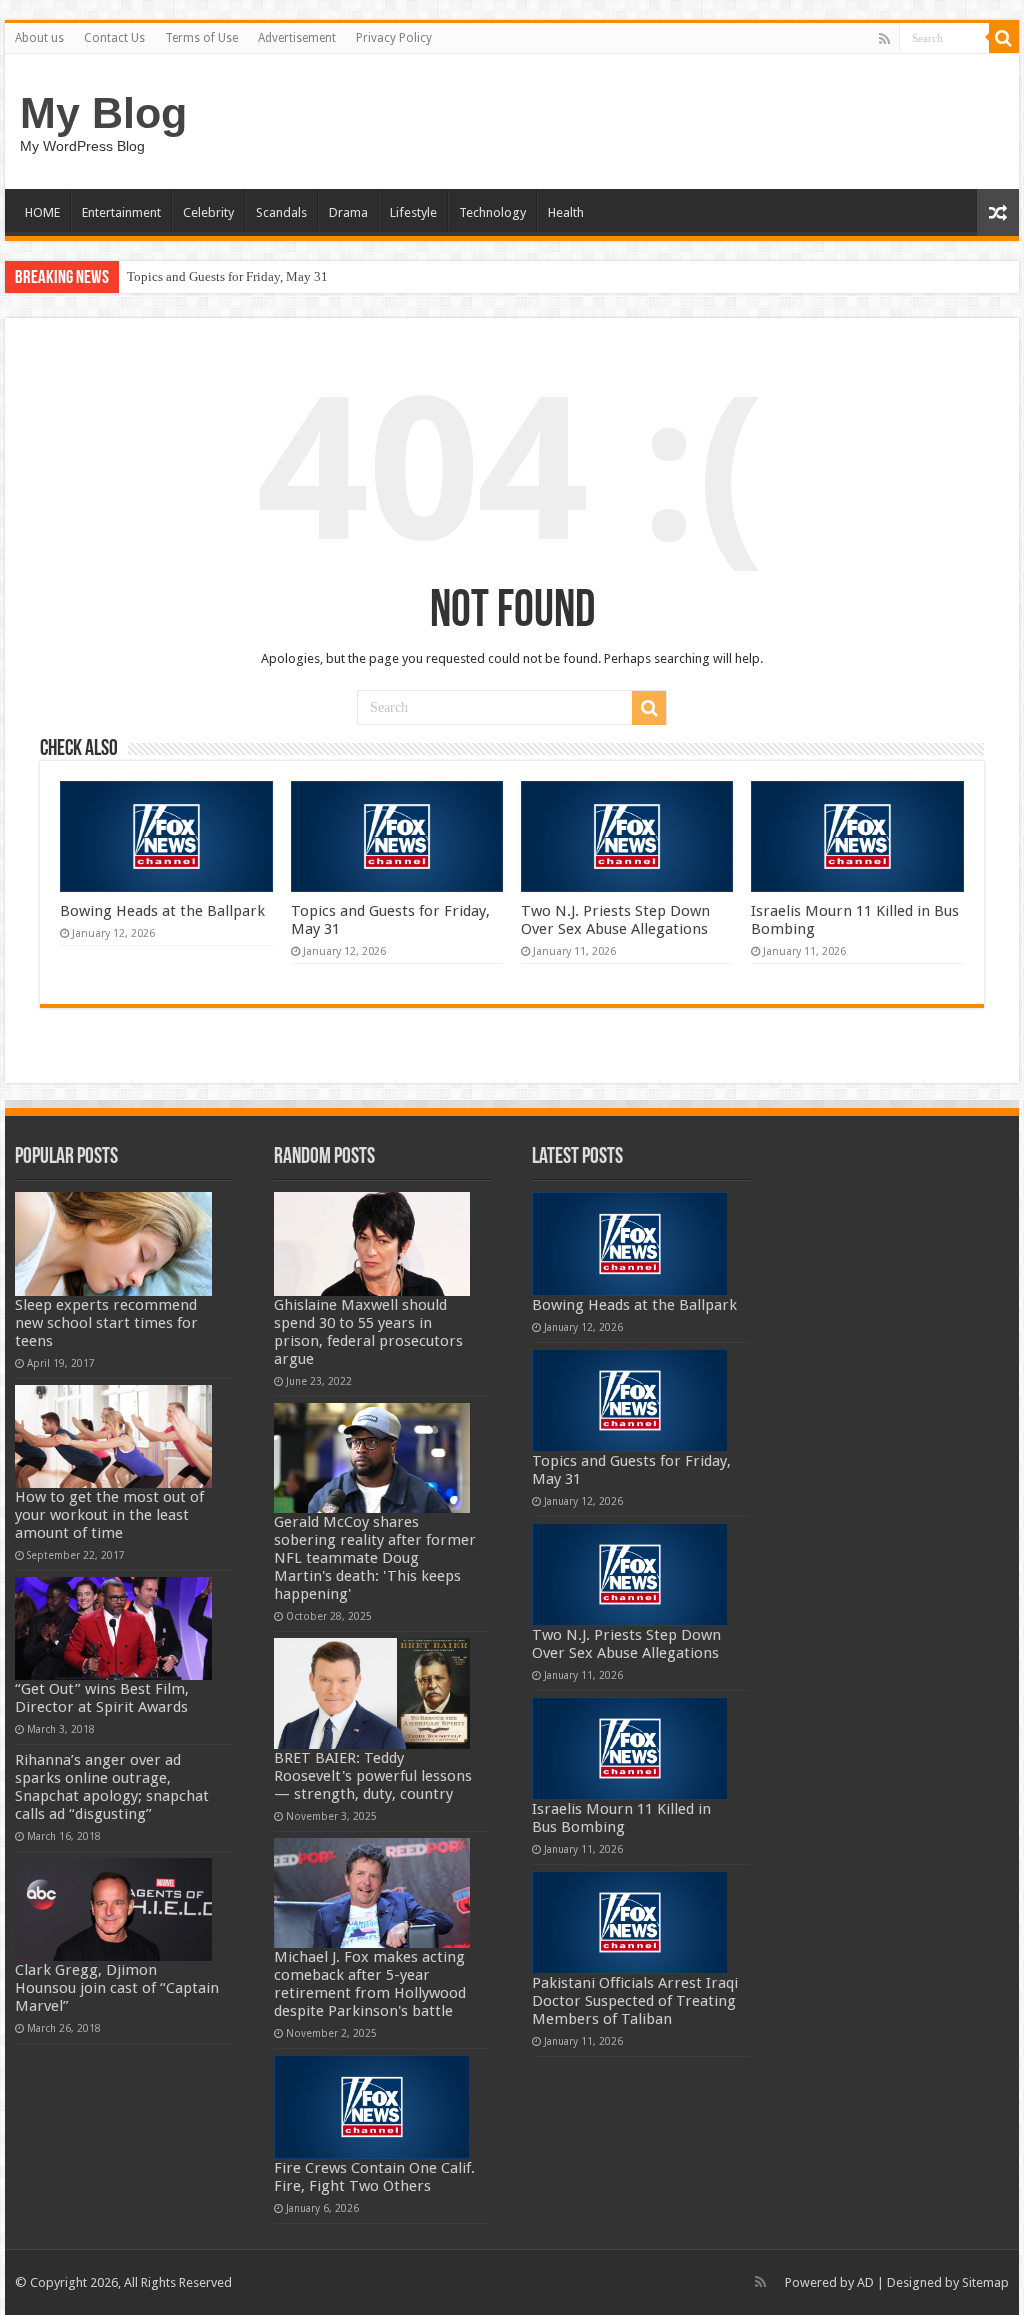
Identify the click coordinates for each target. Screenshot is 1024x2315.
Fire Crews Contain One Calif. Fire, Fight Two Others (374, 2177)
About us (39, 38)
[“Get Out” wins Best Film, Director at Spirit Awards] (113, 1628)
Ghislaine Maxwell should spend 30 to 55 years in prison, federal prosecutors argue (368, 1332)
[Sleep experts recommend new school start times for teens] (113, 1243)
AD (865, 2282)
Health (566, 212)
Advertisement (297, 38)
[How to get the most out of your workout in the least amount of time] (113, 1436)
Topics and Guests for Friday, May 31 (227, 276)
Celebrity (208, 212)
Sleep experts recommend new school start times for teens (106, 1323)
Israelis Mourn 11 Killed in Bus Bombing (621, 1818)
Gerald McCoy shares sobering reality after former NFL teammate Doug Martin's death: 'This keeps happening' (375, 1558)
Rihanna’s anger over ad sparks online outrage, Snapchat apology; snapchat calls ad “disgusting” (112, 1787)
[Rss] (884, 39)
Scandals (281, 212)
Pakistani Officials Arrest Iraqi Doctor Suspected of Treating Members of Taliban (635, 2001)
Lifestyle (413, 212)
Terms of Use (201, 38)
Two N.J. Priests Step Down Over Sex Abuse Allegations (615, 920)
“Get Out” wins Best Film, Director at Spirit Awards (102, 1698)
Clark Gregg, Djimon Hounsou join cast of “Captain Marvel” (117, 1988)
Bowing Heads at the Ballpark (162, 911)
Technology (492, 212)
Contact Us (114, 38)
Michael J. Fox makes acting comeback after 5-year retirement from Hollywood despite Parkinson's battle (370, 1984)
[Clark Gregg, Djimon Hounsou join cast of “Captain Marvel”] (113, 1909)
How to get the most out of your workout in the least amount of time (109, 1515)
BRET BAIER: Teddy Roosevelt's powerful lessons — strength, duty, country (373, 1776)
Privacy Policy (394, 38)
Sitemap (985, 2282)
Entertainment (121, 212)
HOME (42, 212)
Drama (348, 212)
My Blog (103, 113)
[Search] (1004, 38)
